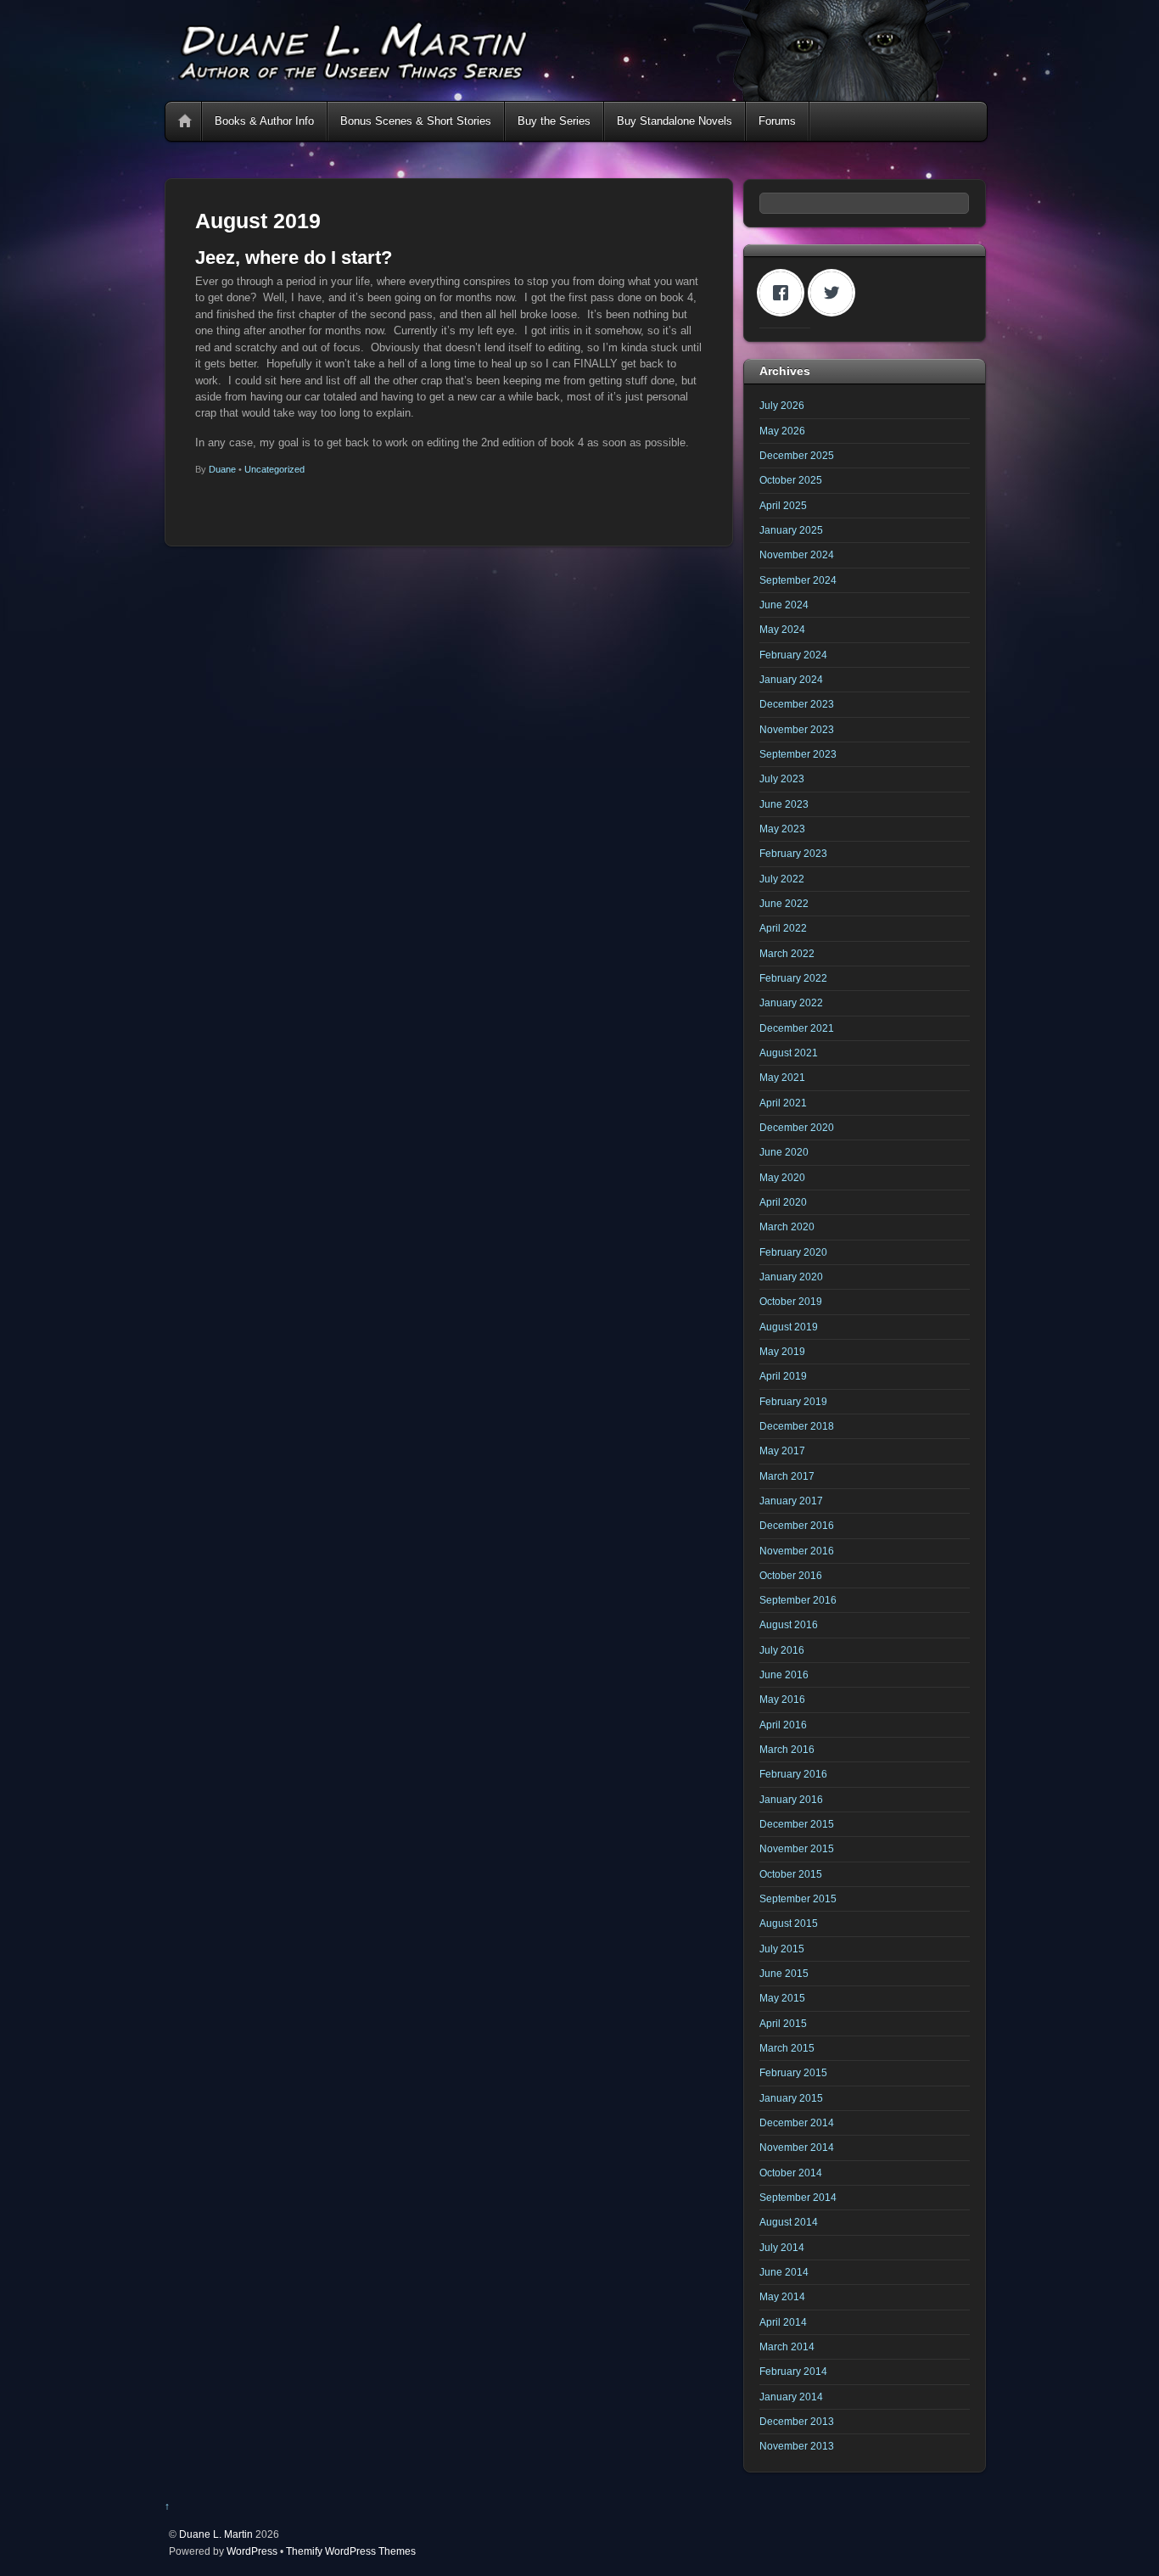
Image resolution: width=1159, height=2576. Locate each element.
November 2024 (797, 554)
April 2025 (783, 505)
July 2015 (782, 1949)
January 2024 (791, 679)
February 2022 (793, 978)
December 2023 (797, 704)
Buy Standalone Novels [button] (675, 121)
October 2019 (791, 1301)
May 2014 (782, 2296)
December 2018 (797, 1426)
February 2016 (793, 1774)
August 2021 (789, 1053)
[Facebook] (785, 293)
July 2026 (782, 405)
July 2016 (782, 1650)
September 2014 (798, 2197)
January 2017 (791, 1501)
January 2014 (791, 2397)
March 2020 (787, 1226)
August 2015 (789, 1923)
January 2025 (791, 530)
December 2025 (797, 455)
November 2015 (797, 1848)
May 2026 (782, 431)
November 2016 (797, 1551)
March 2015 (787, 2048)
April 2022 (783, 928)
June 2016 (784, 1674)
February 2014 (793, 2371)
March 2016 (787, 1749)
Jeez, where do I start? (294, 258)
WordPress (252, 2551)
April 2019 (783, 1376)
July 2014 (782, 2247)
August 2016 (789, 1624)
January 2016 (791, 1799)
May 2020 (782, 1177)
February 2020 (793, 1252)
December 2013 (797, 2421)
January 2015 (791, 2098)
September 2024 (798, 580)
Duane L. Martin (216, 2534)
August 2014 (789, 2222)
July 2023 (782, 778)
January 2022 (791, 1002)
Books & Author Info (264, 121)
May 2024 (782, 629)
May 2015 (782, 1998)
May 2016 (782, 1699)
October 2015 (791, 1874)
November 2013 (797, 2446)
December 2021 (797, 1028)
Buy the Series (554, 121)
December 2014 (797, 2122)
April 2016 (783, 1725)
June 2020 (784, 1152)
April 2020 (783, 1202)
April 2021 (783, 1103)
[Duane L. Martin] (575, 94)
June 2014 (784, 2272)
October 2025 (791, 480)
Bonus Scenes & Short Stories (416, 121)
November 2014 (797, 2147)
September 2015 (798, 1898)
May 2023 (782, 829)
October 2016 (791, 1575)
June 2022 (784, 903)
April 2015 (783, 2023)
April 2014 (783, 2322)
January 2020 (791, 1277)
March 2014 (787, 2346)
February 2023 (793, 853)
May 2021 (782, 1077)
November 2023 (797, 729)
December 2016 (797, 1525)
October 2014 (791, 2173)
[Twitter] (836, 293)
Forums (777, 121)
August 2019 (789, 1327)
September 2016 (798, 1600)
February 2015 (793, 2072)
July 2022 (782, 879)
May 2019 (782, 1351)
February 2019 (793, 1401)
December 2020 (797, 1127)
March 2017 (787, 1476)
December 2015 (797, 1824)
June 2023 (784, 804)
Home (185, 121)
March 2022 (787, 953)
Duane (222, 469)
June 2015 (784, 1973)
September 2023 (798, 754)
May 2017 (782, 1450)
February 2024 (793, 655)
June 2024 (784, 605)
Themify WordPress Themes (351, 2551)
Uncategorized (274, 469)
